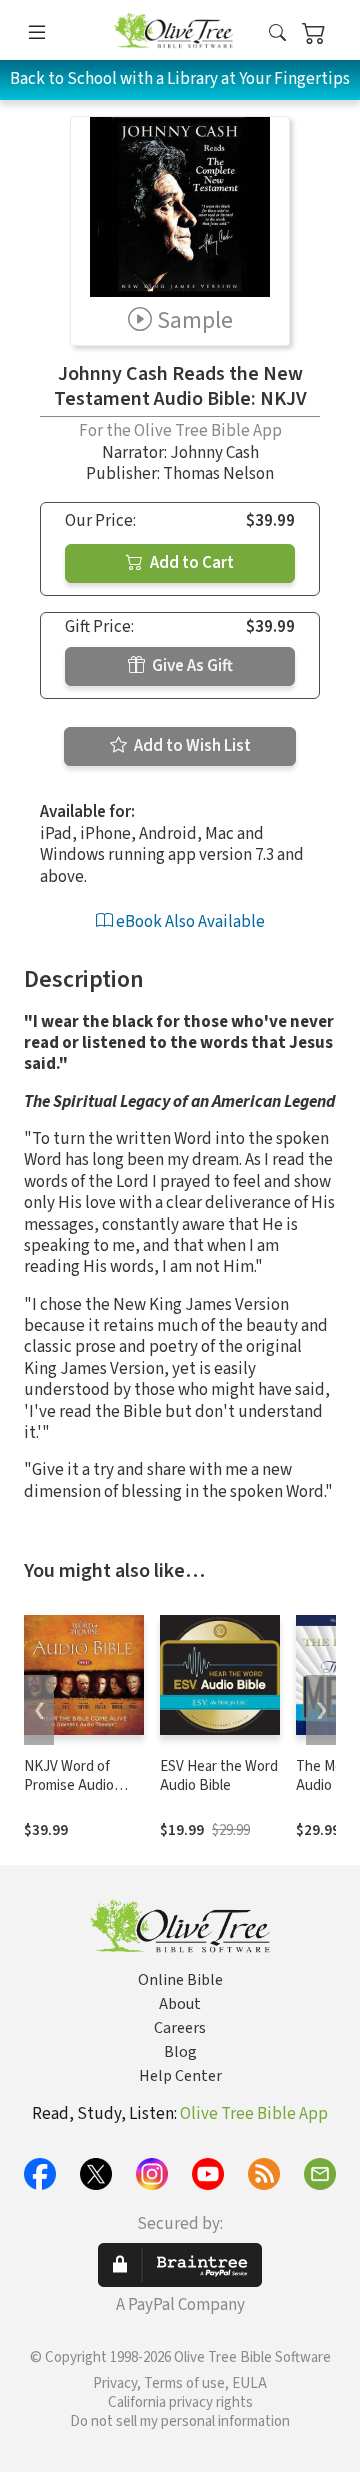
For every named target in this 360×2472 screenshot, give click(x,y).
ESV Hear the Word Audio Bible (219, 1776)
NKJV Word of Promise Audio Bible (69, 1785)
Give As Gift (191, 666)
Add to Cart (190, 563)
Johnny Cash (214, 453)
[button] (277, 33)
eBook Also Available (189, 922)
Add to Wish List (191, 746)
